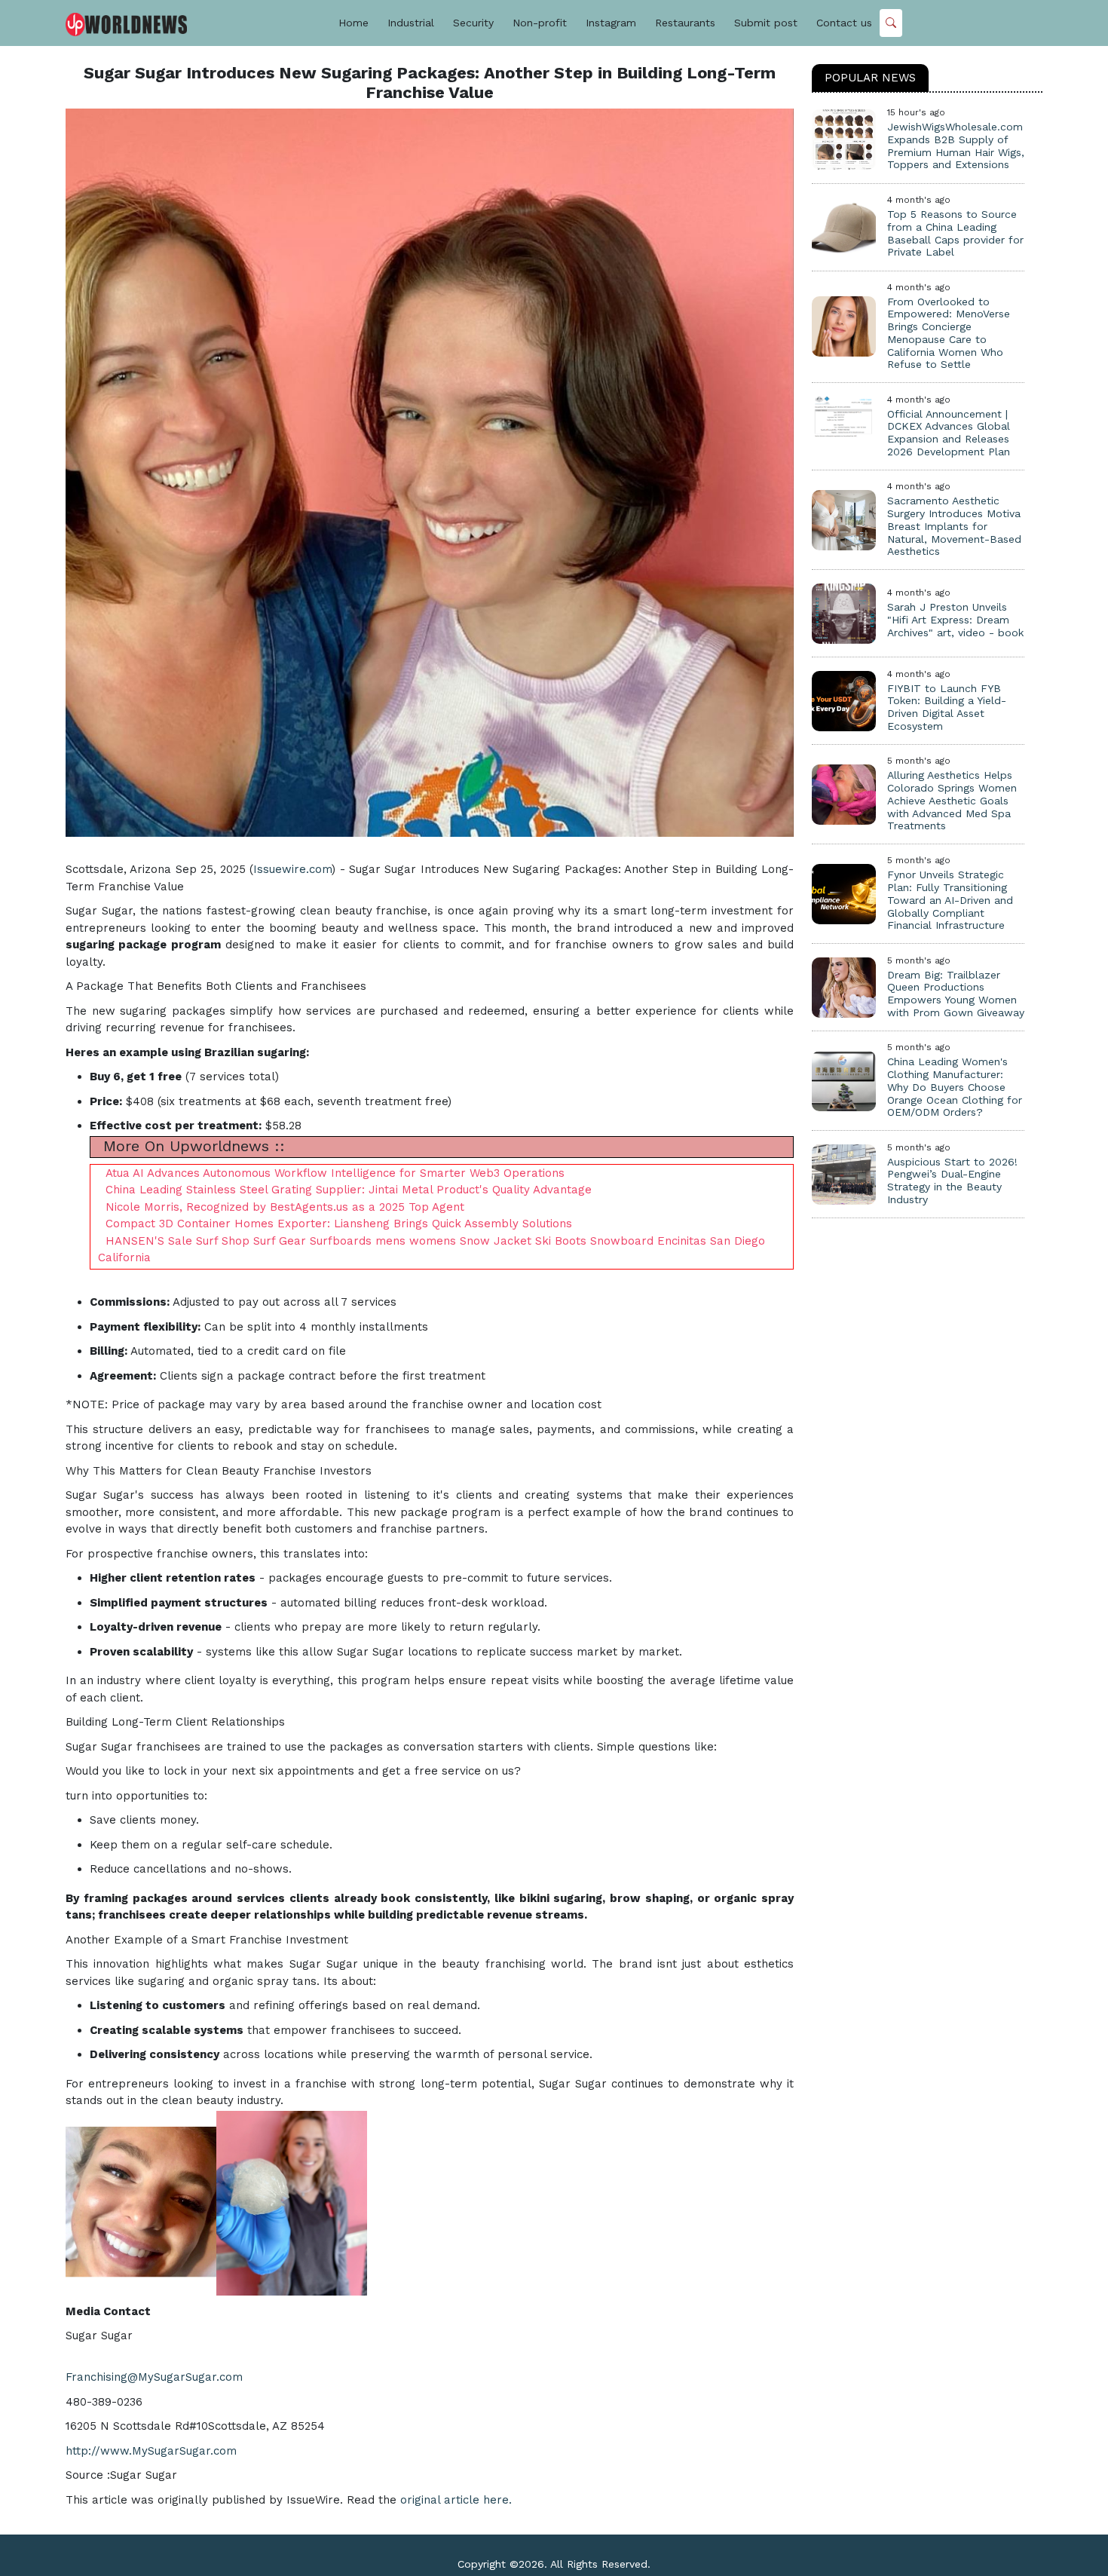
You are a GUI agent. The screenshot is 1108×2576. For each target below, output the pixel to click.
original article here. (456, 2500)
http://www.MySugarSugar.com (151, 2451)
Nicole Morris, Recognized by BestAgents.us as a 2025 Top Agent (285, 1207)
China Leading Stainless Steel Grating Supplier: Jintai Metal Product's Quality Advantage (349, 1190)
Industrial (411, 23)
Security (473, 23)
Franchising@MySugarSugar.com (154, 2377)
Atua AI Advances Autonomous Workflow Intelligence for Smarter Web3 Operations (335, 1173)
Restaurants (685, 23)
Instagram (611, 23)
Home (354, 23)
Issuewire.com (292, 869)
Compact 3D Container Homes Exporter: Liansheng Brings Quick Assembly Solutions (339, 1224)
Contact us (844, 23)
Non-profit (540, 23)
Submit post (766, 23)
